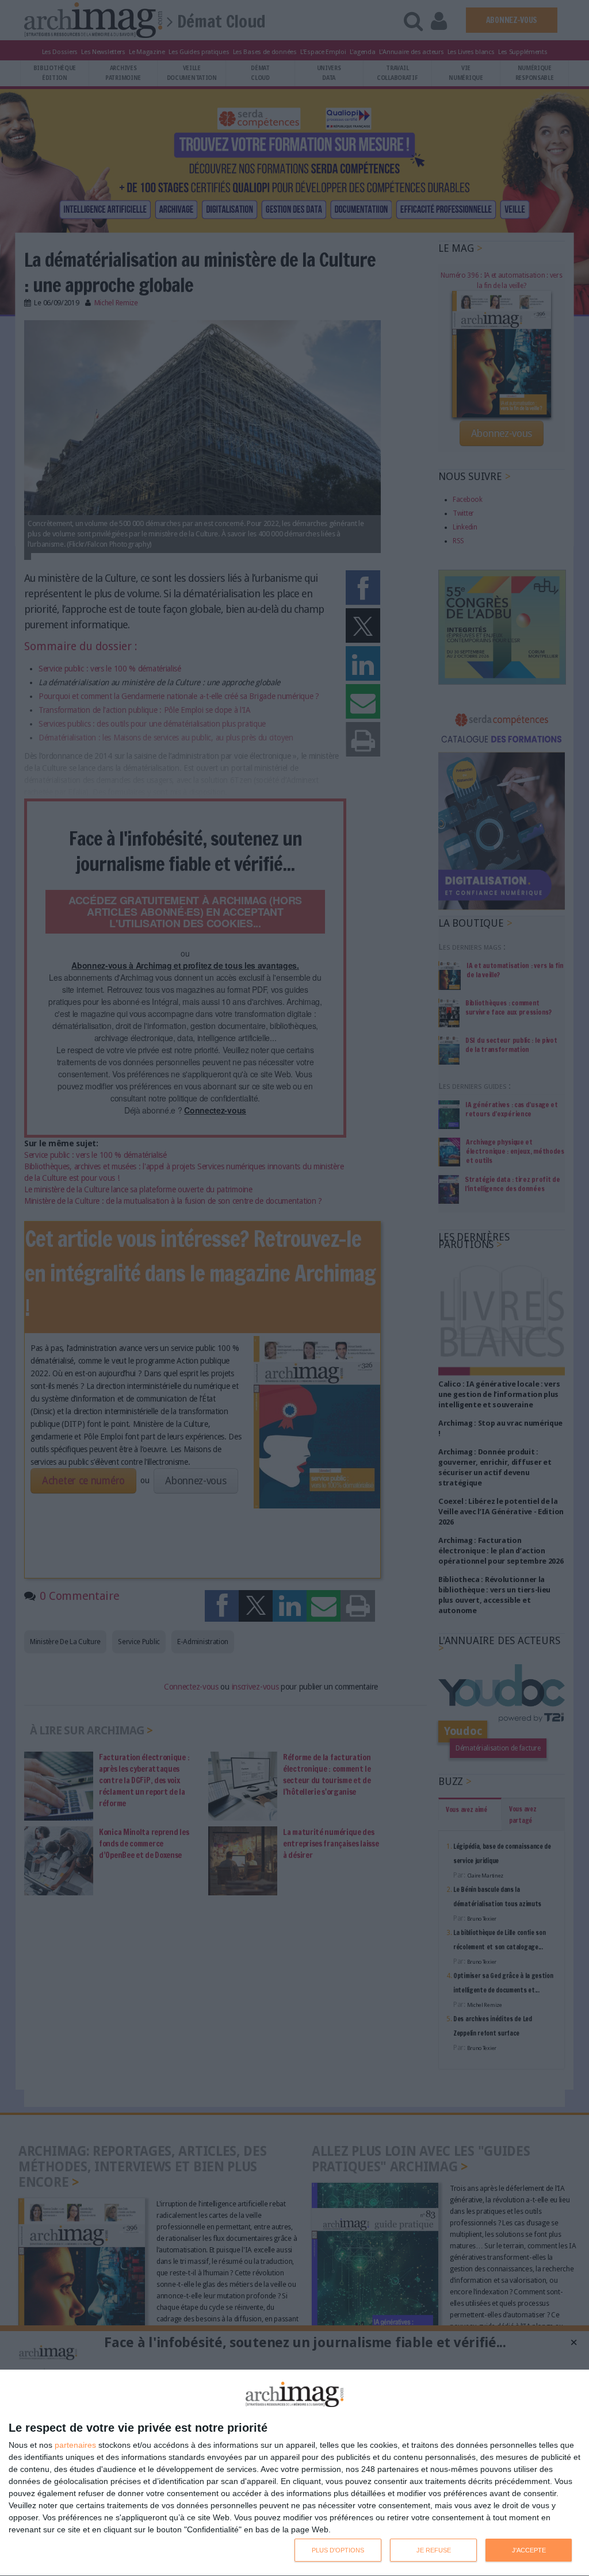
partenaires (75, 2445)
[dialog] (294, 2473)
